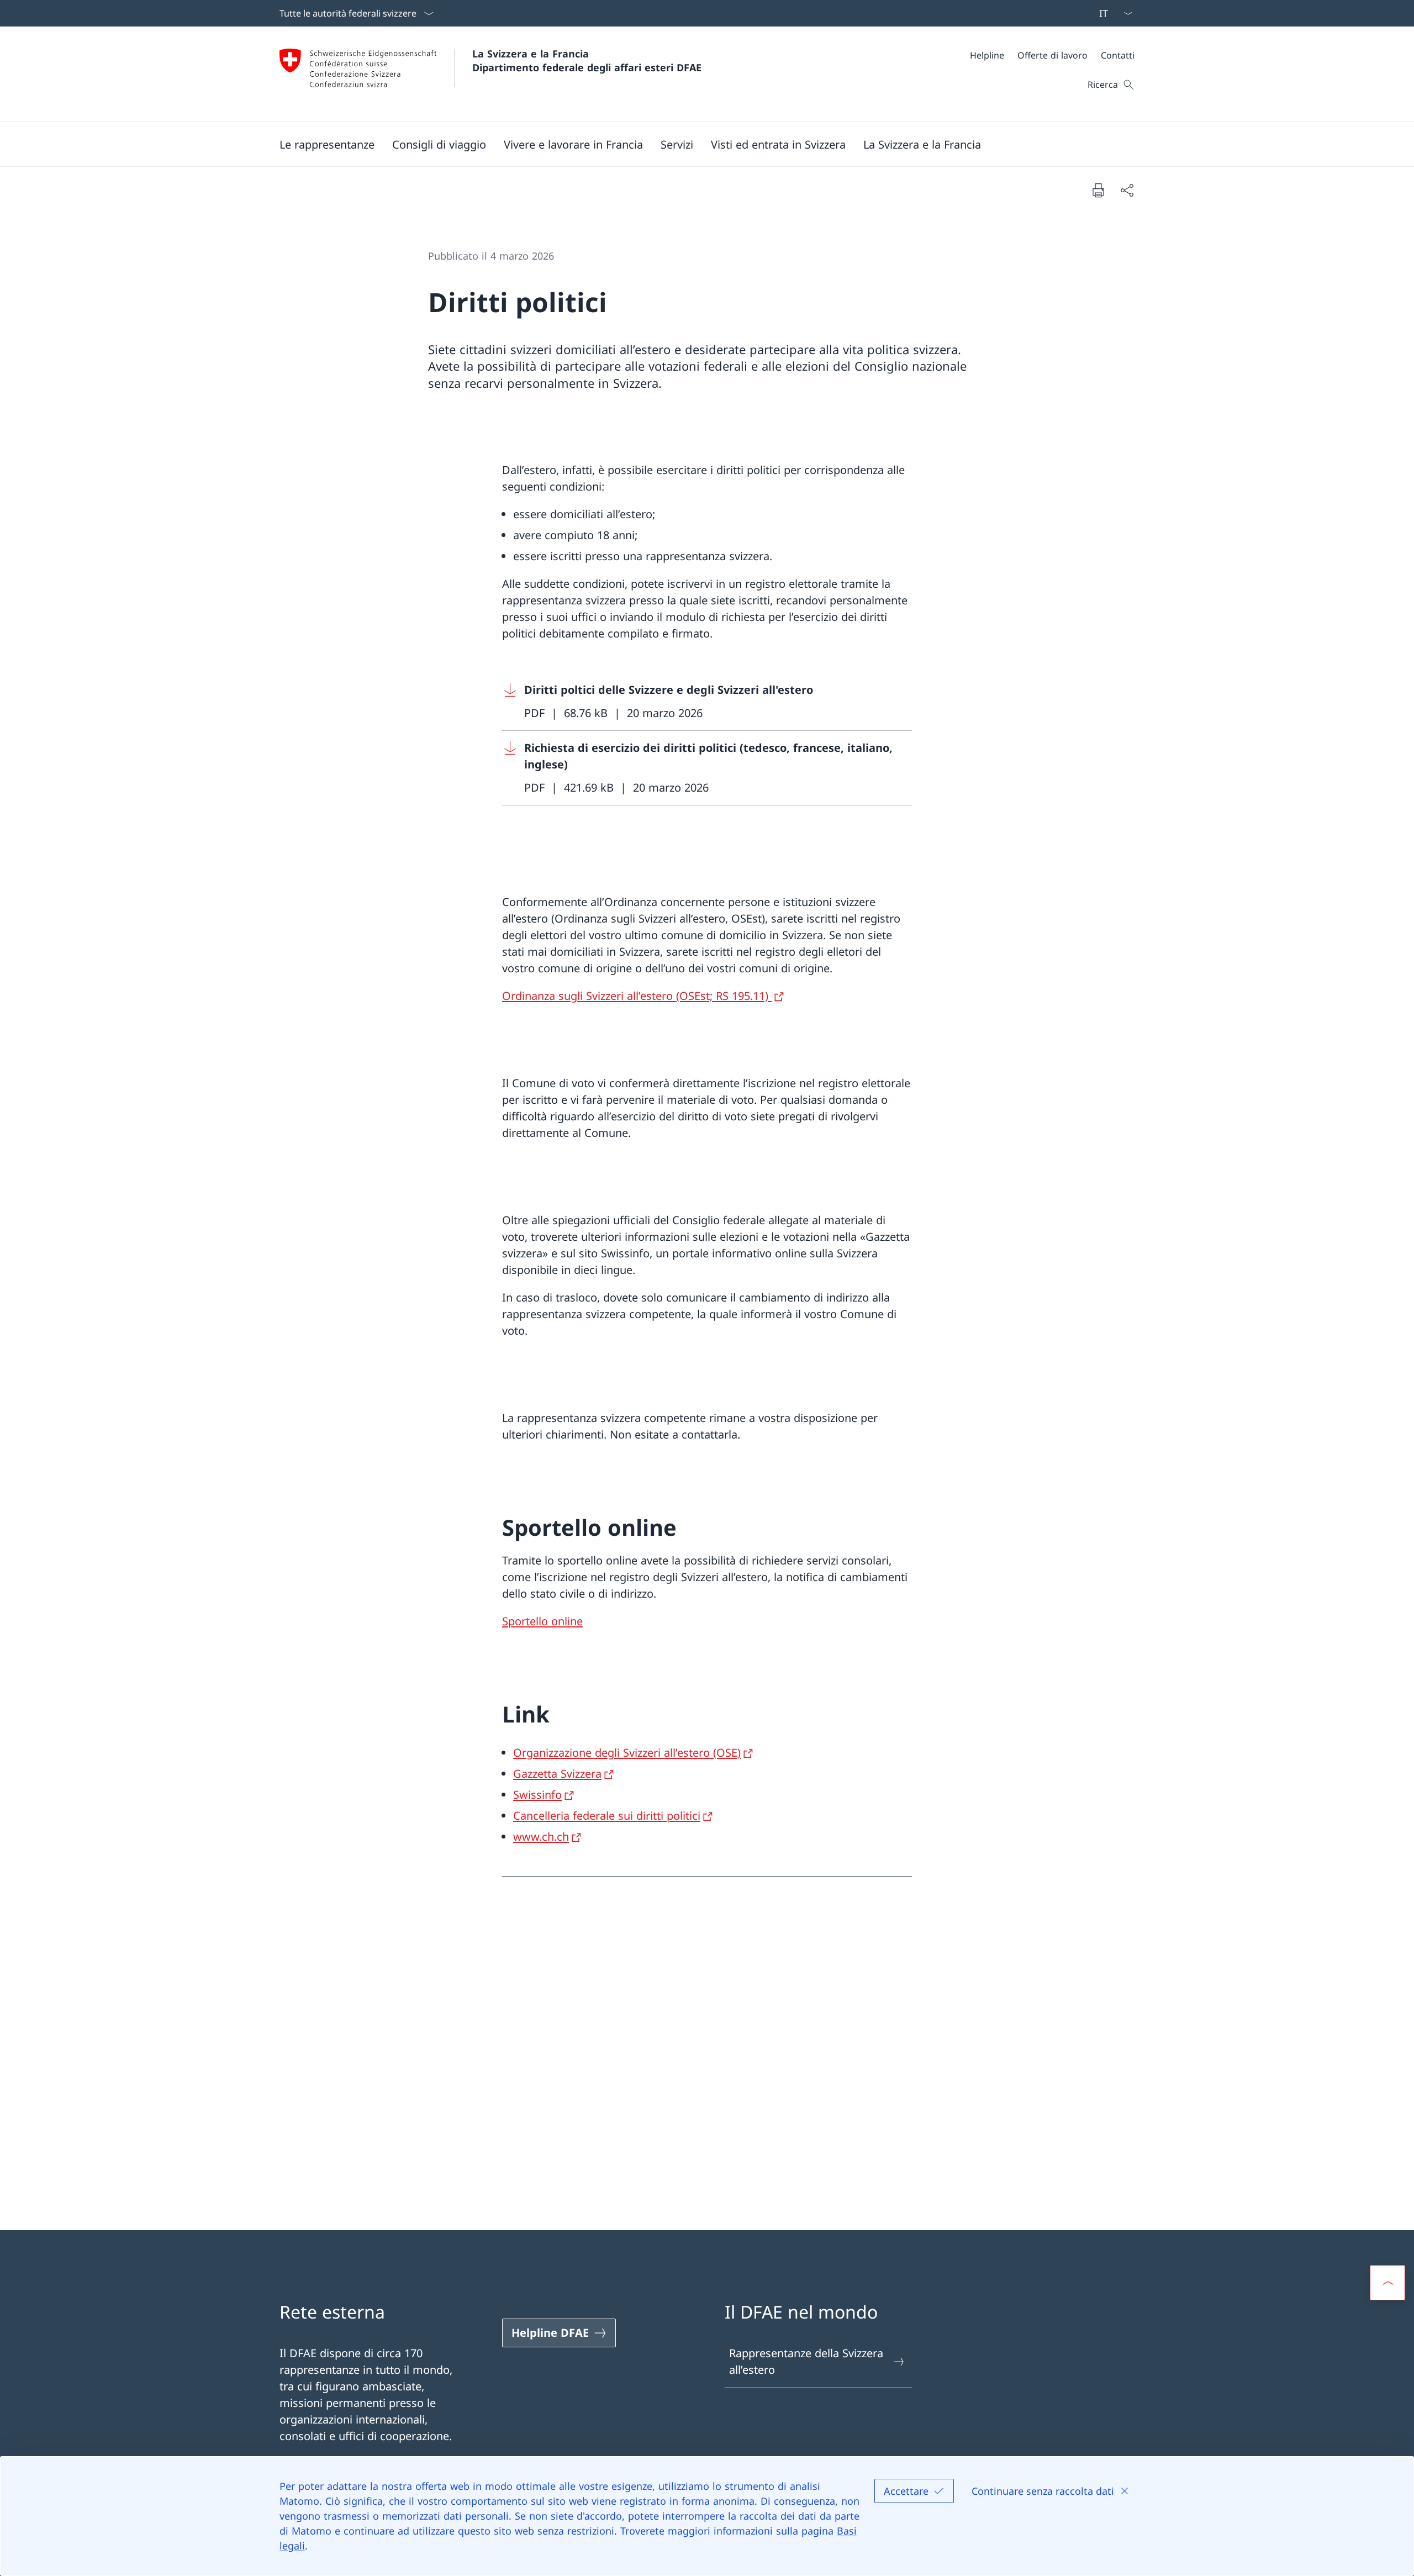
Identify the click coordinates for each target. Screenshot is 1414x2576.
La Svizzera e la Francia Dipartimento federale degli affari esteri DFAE (587, 60)
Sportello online (542, 1621)
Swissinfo (537, 1795)
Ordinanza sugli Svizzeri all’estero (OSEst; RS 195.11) (637, 996)
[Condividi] (1127, 190)
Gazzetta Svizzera (557, 1774)
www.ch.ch (541, 1837)
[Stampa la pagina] (1098, 190)
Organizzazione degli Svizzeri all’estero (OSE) (627, 1753)
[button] (327, 144)
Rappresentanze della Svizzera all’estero (806, 2361)
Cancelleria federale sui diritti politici (607, 1816)
